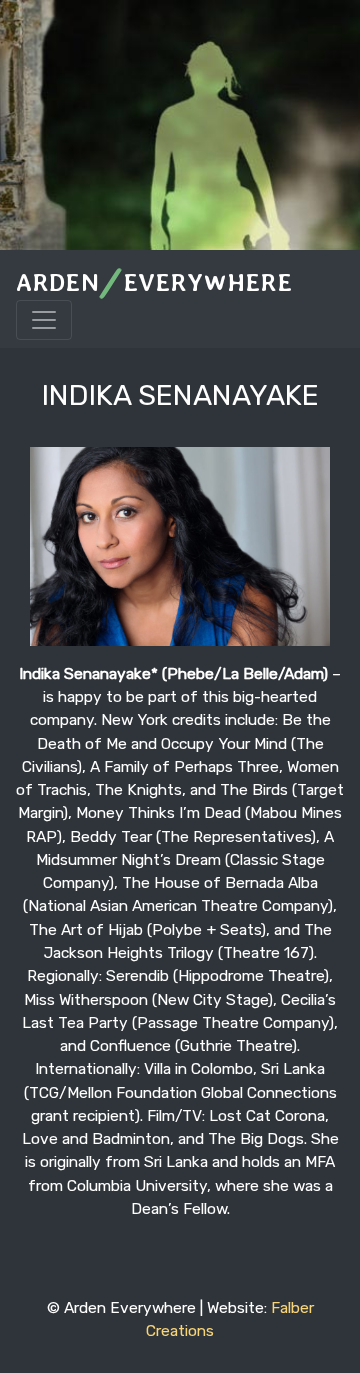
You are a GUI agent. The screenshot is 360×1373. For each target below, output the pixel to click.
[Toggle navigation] (44, 320)
